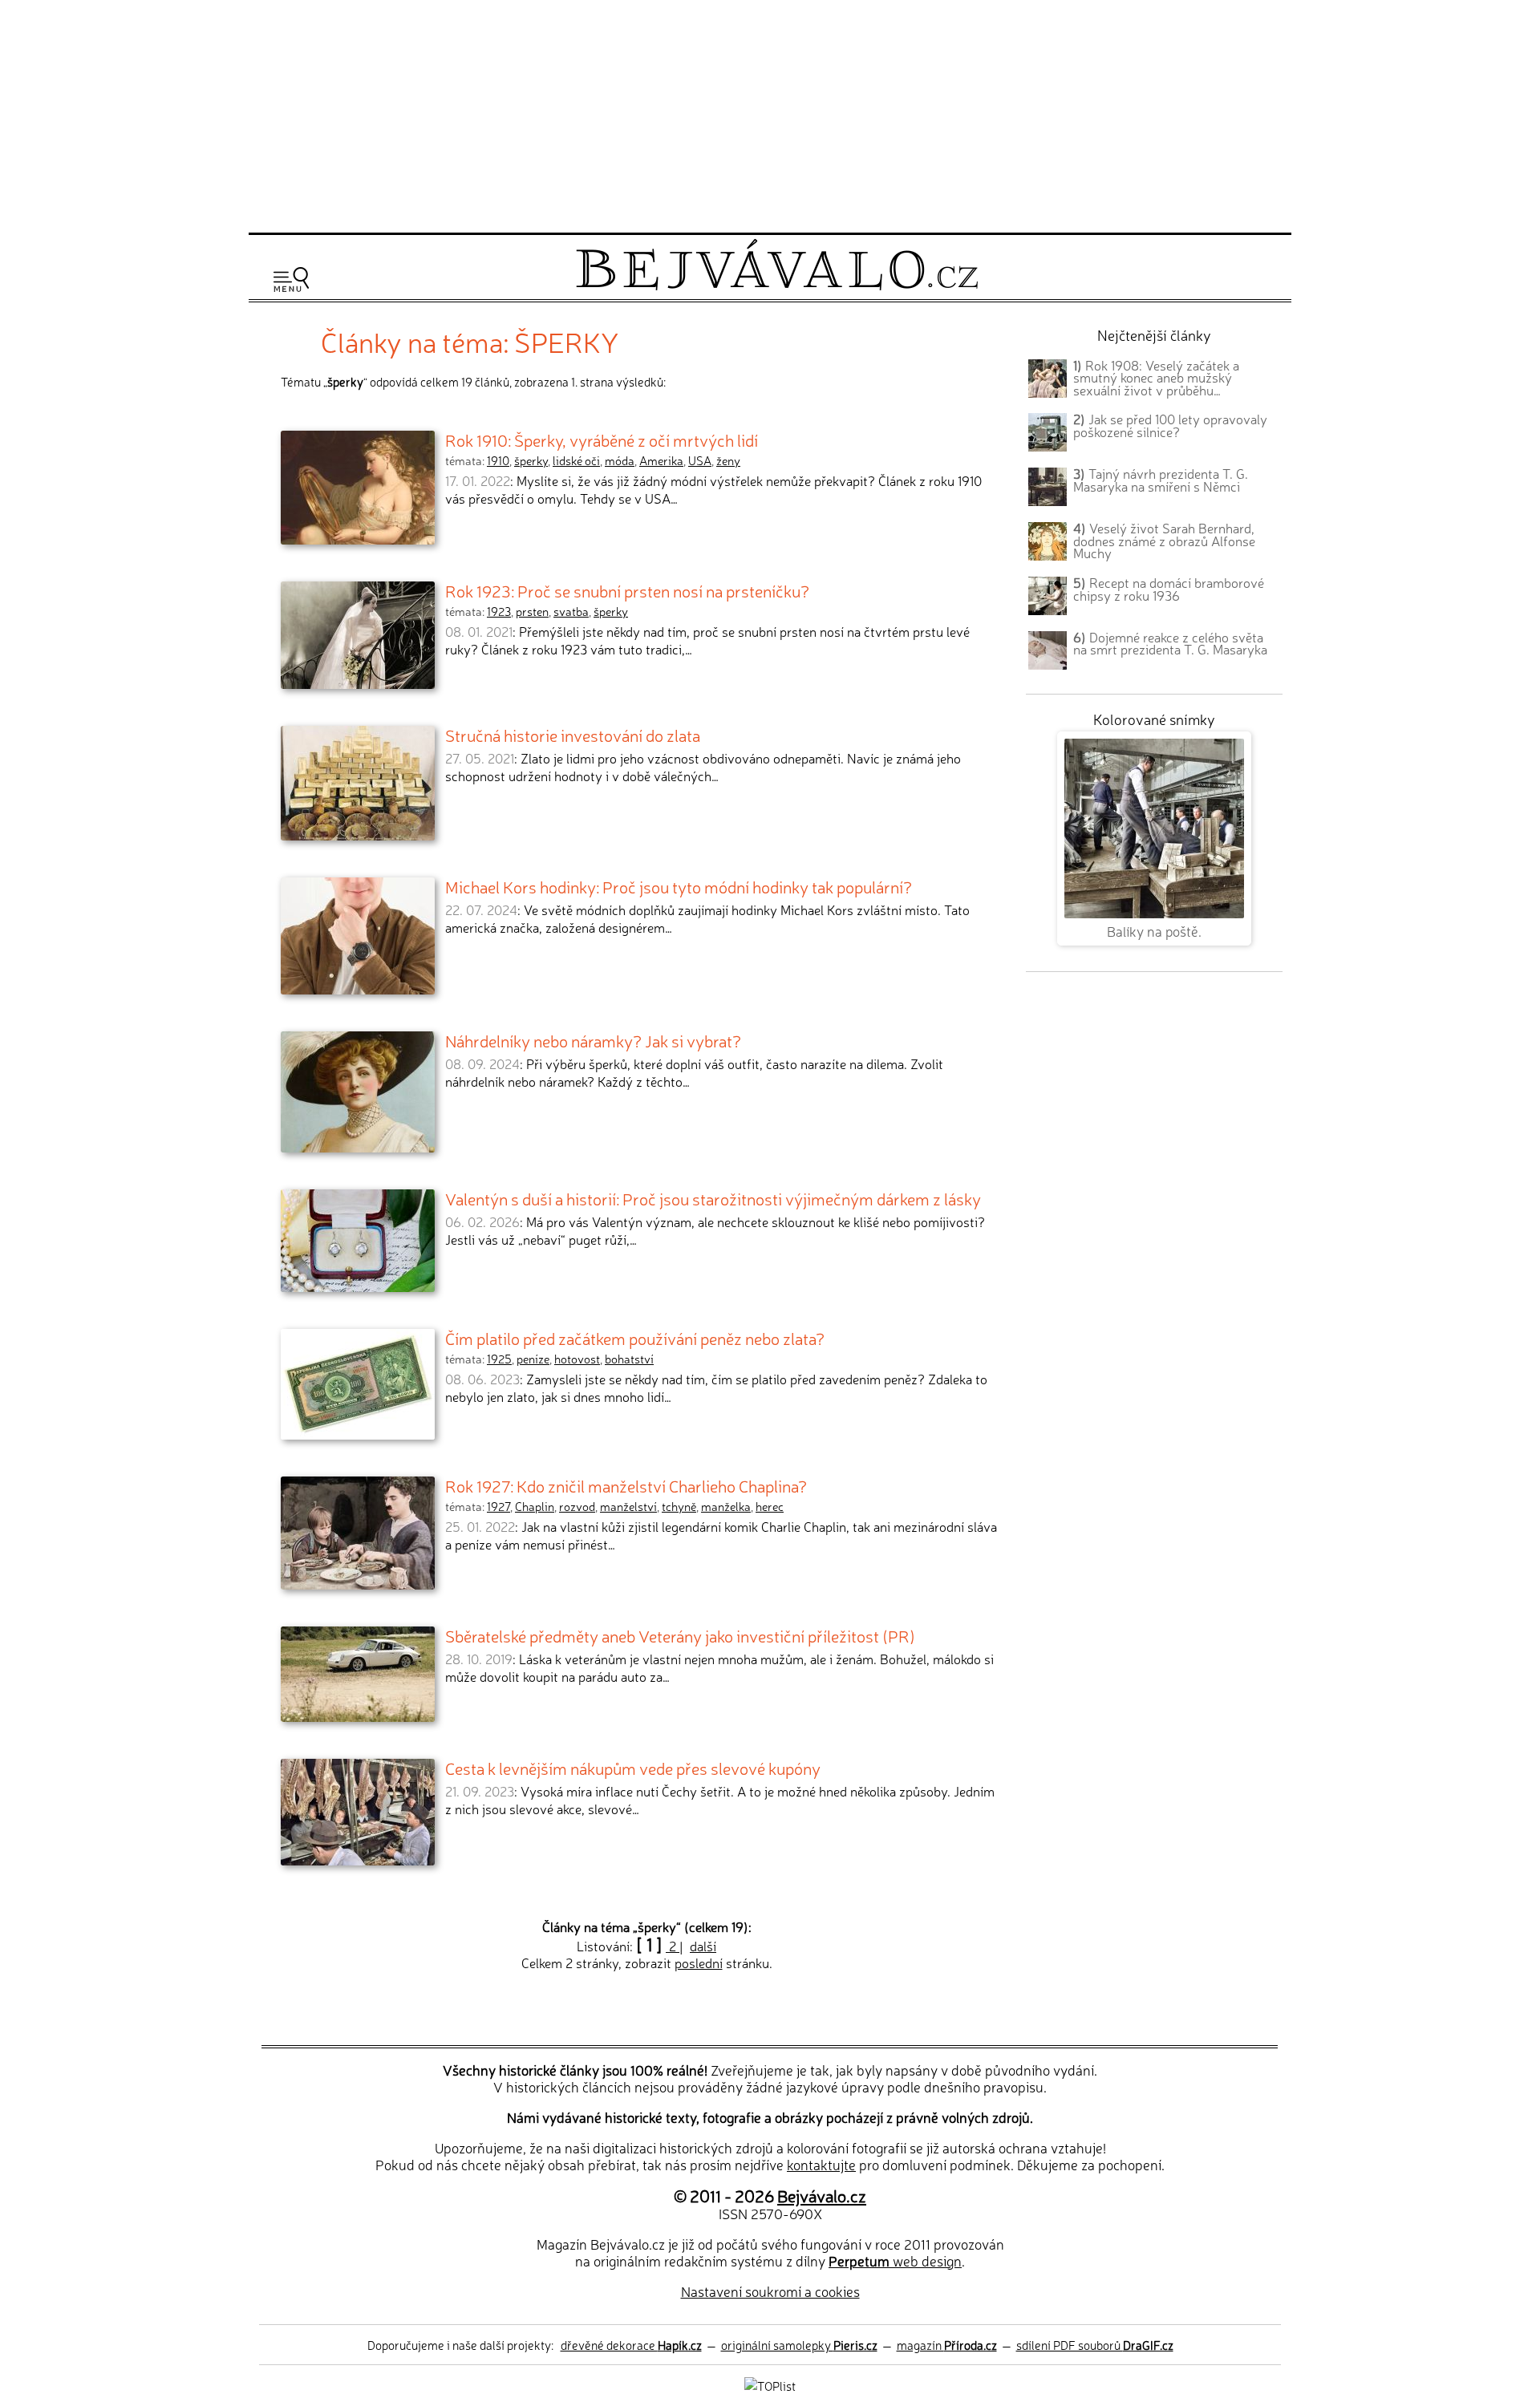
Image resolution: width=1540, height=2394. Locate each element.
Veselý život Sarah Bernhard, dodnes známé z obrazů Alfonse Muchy (1164, 541)
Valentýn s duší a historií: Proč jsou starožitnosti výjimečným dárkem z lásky (713, 1198)
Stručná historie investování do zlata (573, 735)
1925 (499, 1359)
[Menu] (291, 280)
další (703, 1946)
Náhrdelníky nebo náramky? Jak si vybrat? (593, 1040)
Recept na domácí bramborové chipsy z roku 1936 (1169, 589)
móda (620, 460)
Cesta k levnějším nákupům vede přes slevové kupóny (633, 1768)
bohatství (629, 1359)
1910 (498, 460)
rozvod (577, 1506)
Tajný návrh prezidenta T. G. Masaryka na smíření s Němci (1161, 480)
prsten (532, 611)
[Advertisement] (770, 114)
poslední (699, 1963)
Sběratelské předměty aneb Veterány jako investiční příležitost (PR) (680, 1635)
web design (895, 2260)
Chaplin (535, 1506)
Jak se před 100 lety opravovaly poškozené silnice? (1170, 425)
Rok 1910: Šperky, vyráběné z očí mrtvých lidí (602, 440)
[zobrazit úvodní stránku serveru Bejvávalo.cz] (777, 286)
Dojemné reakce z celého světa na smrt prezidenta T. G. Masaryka (1170, 643)
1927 (498, 1506)
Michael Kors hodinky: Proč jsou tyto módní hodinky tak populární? (679, 886)
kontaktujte (821, 2164)
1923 (499, 611)
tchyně (679, 1506)
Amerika (661, 460)
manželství (628, 1506)
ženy (728, 460)
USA (700, 460)
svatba (571, 611)
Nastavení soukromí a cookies (770, 2291)
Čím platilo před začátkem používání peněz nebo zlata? (635, 1338)
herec (770, 1506)
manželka (726, 1506)
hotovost (577, 1359)
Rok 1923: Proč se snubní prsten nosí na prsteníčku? (627, 590)
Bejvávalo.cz (822, 2195)
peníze (533, 1359)
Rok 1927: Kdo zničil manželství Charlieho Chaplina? (626, 1485)
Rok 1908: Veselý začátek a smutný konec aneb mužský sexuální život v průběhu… (1156, 378)
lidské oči (576, 460)
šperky (531, 460)
